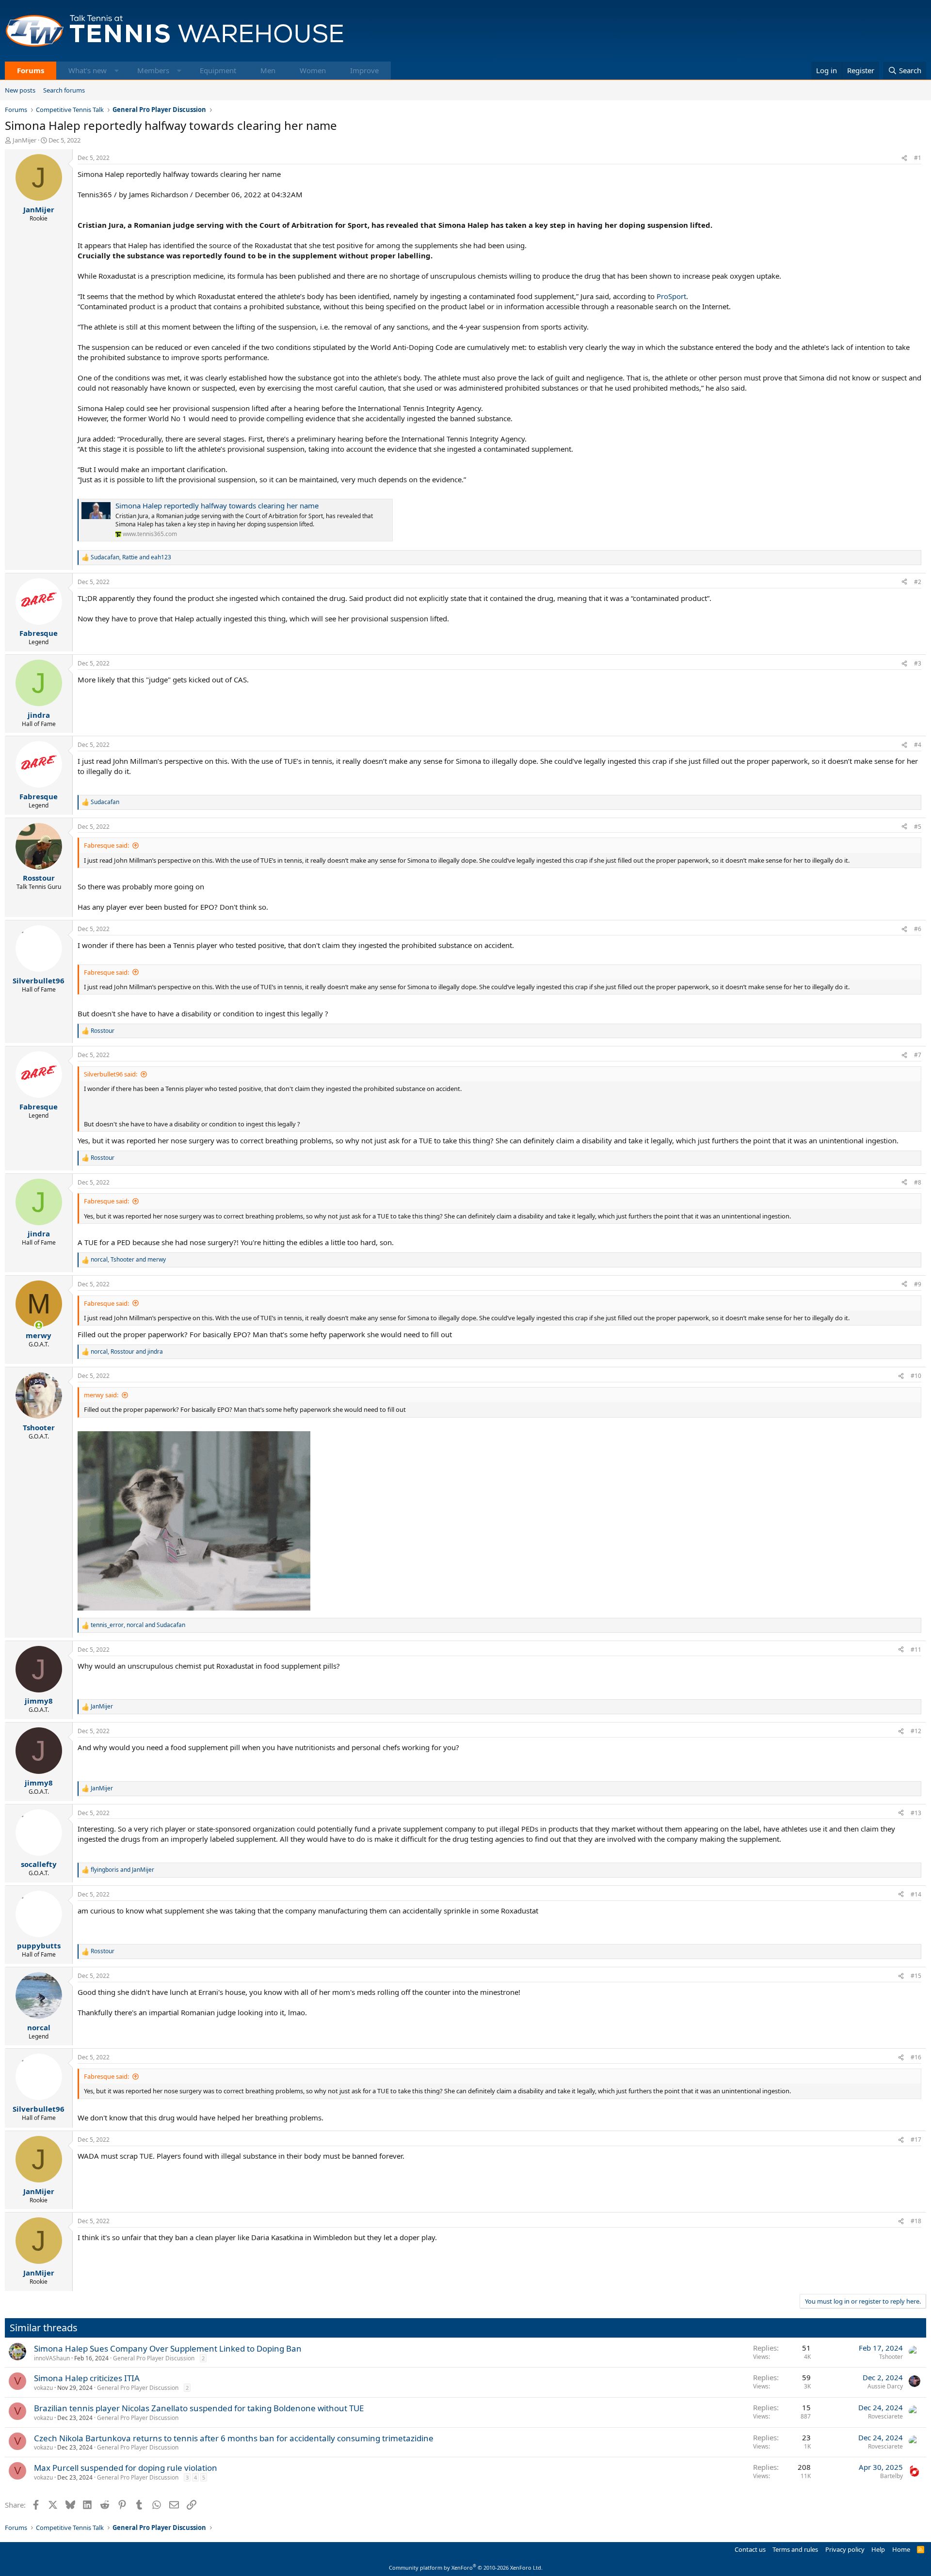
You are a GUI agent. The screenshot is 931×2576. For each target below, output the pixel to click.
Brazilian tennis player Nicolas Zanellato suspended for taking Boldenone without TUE (199, 2408)
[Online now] (39, 1325)
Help (878, 2549)
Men (268, 70)
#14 (916, 1894)
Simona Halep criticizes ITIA (87, 2378)
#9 (918, 1284)
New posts (20, 90)
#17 (916, 2140)
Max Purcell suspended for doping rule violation (126, 2468)
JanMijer (24, 140)
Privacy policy (845, 2549)
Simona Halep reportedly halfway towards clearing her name (217, 506)
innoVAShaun (52, 2358)
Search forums (64, 90)
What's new (88, 70)
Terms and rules (795, 2549)
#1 (918, 158)
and (122, 1870)
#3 (918, 663)
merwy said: (101, 1395)
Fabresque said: (106, 845)
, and (131, 557)
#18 (916, 2221)
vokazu (43, 2388)
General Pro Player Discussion (154, 2358)
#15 (916, 1976)
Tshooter (891, 2357)
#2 (918, 582)
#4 (918, 745)
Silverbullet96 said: (111, 1074)
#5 (918, 827)
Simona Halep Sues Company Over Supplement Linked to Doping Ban (168, 2348)
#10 (916, 1376)
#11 (916, 1650)
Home (901, 2549)
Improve (364, 70)
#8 (918, 1182)
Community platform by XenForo (466, 2568)
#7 (918, 1055)
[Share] (904, 158)
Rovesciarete (885, 2416)
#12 (916, 1731)
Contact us (750, 2549)
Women (313, 70)
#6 (918, 929)
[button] (117, 71)
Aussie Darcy (885, 2386)
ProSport (671, 296)
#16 (916, 2057)
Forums (31, 70)
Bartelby (891, 2476)
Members (153, 70)
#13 (916, 1813)
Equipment (218, 70)
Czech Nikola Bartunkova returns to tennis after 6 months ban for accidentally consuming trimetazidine (234, 2438)
